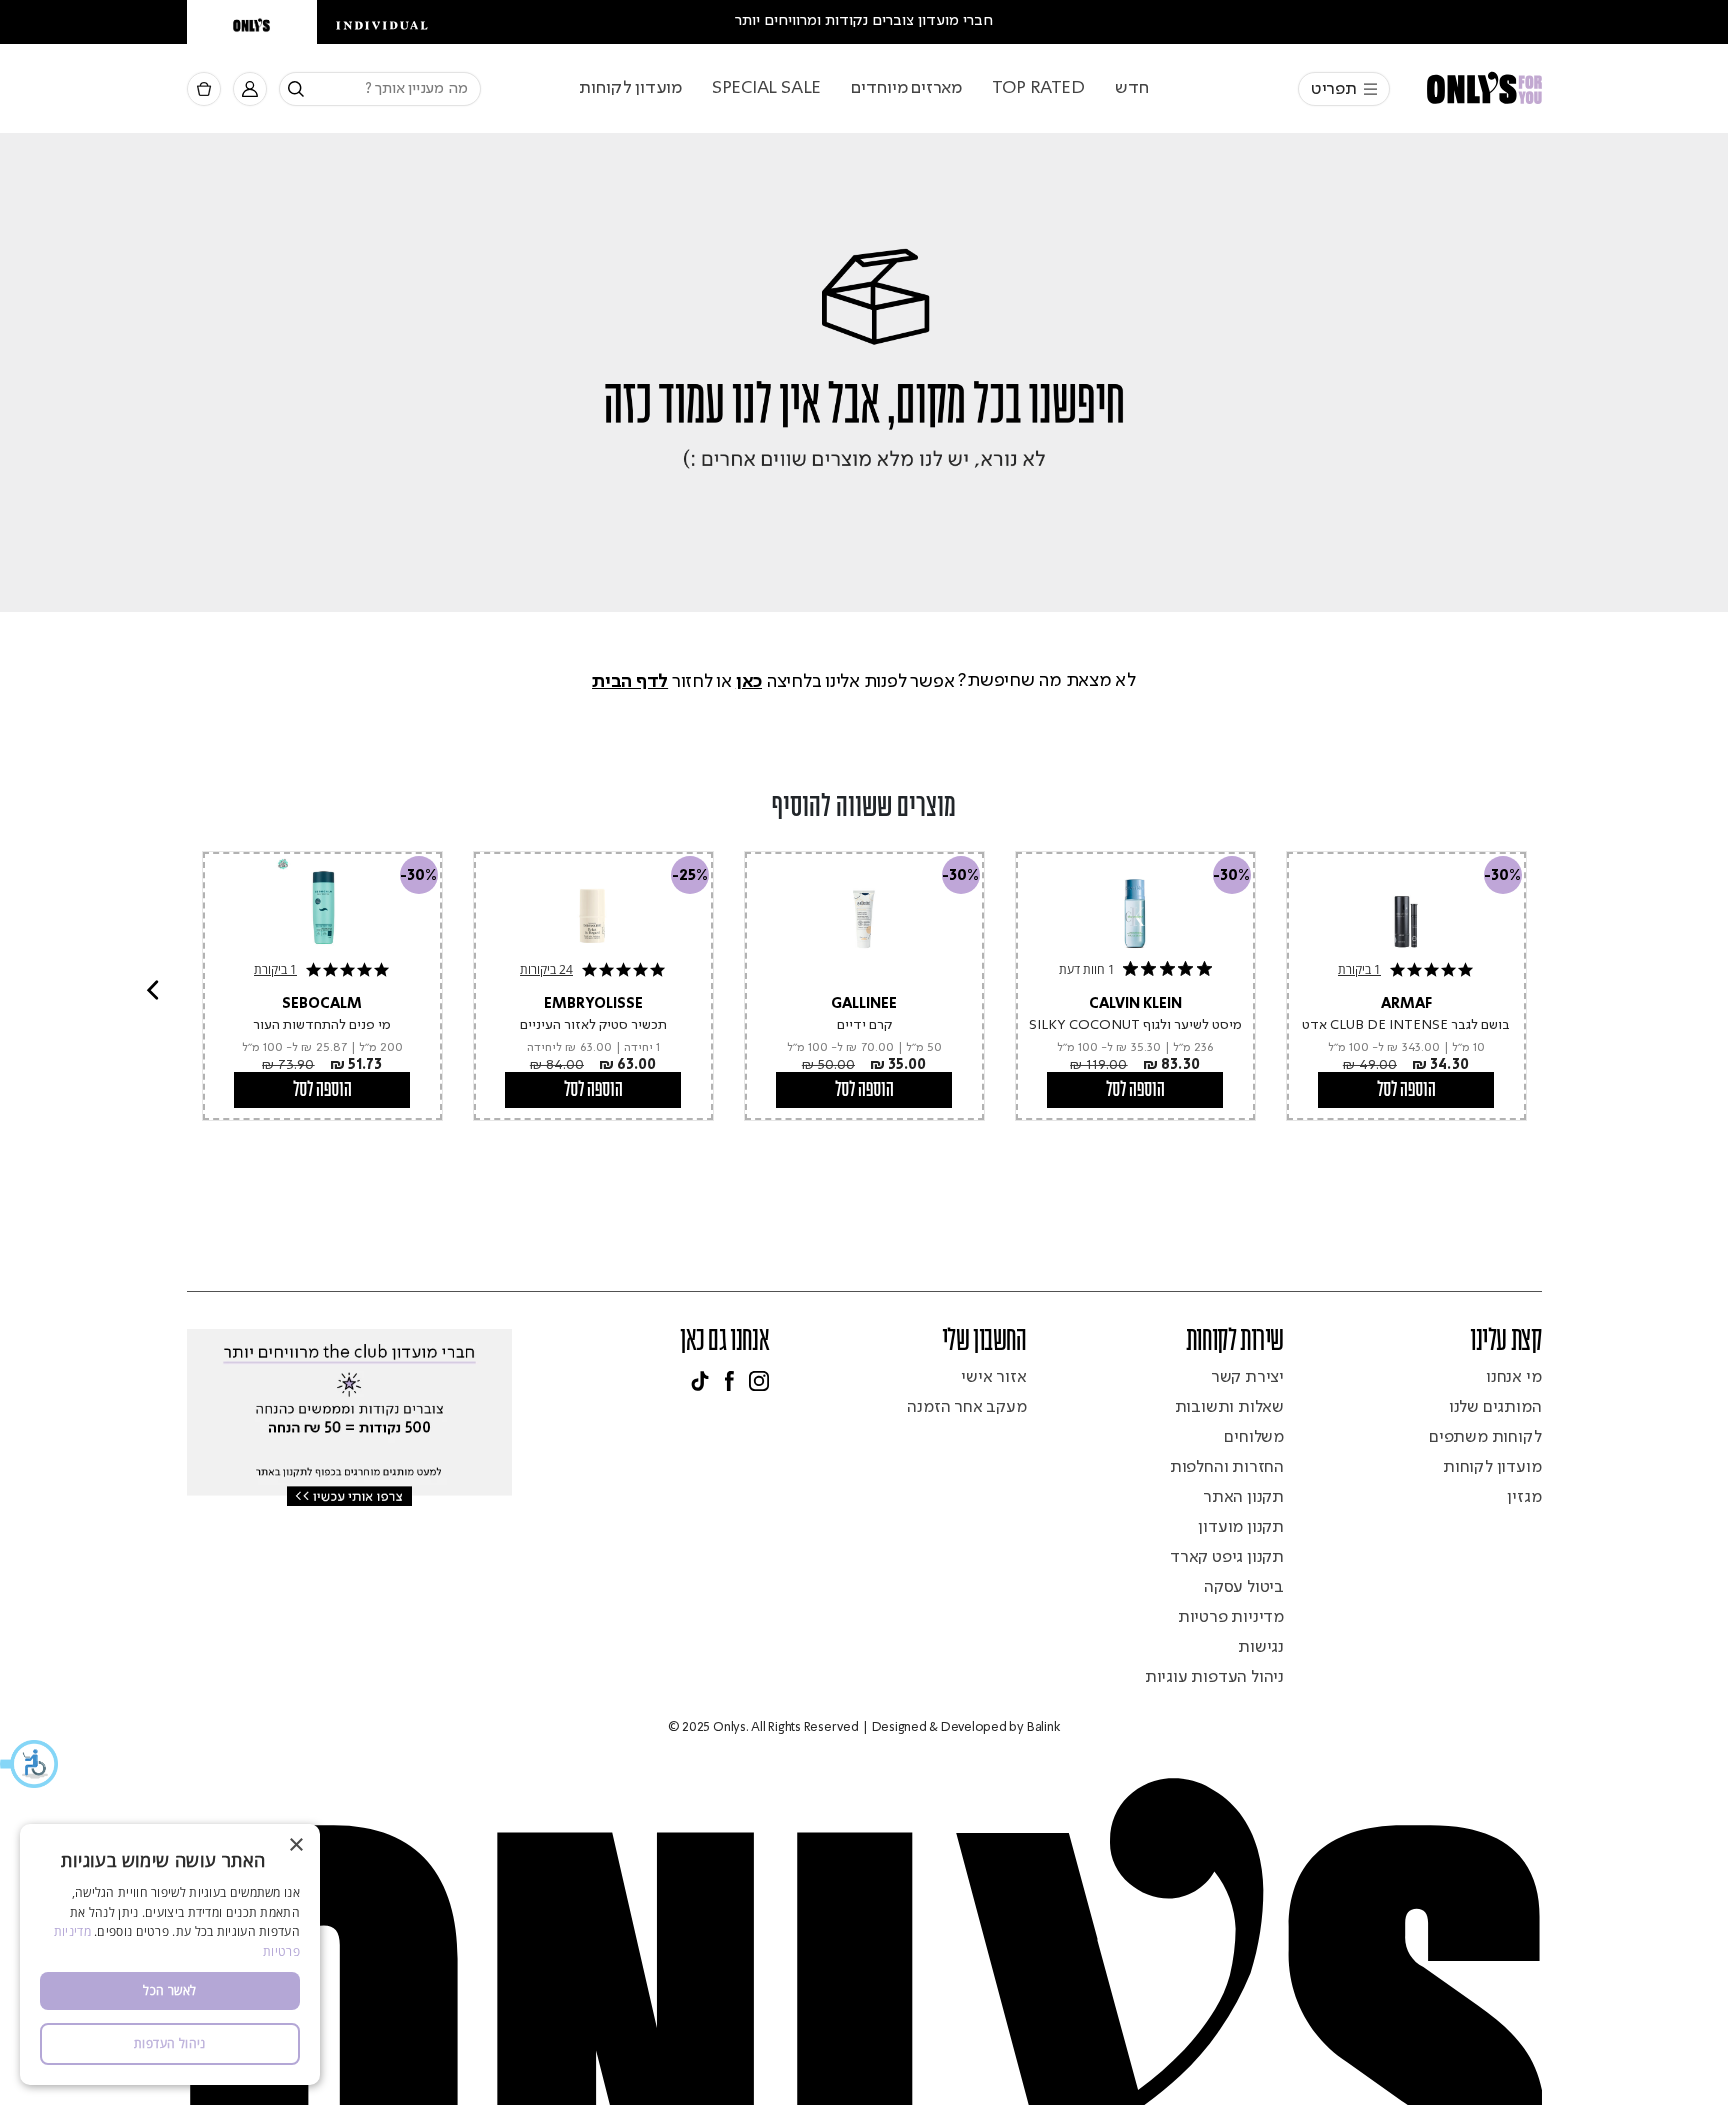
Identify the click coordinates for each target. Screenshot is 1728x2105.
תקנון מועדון (1241, 1527)
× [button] (297, 1845)
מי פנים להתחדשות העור (322, 1025)
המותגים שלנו (1495, 1407)
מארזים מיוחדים (906, 88)
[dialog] (170, 1954)
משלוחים (1254, 1437)
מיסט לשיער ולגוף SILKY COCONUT (1135, 1025)
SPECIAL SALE (766, 88)
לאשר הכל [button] (169, 1990)
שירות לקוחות (1235, 1342)
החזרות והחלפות (1227, 1467)
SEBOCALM (322, 1004)
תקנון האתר (1243, 1497)
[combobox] (380, 89)
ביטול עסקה (1244, 1587)
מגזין (1524, 1497)
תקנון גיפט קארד (1227, 1557)
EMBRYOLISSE (593, 1004)
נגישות (1261, 1647)
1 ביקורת (275, 969)
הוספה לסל (322, 1090)
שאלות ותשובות (1229, 1407)
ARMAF (1406, 1004)
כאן (749, 681)
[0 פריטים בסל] (204, 89)
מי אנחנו (1513, 1377)
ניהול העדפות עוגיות (1214, 1677)
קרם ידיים (864, 1025)
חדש (1132, 88)
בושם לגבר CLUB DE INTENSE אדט (1406, 1025)
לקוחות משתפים (1485, 1437)
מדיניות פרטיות (1231, 1617)
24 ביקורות (546, 969)
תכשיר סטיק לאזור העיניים (593, 1025)
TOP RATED (1038, 88)
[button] (30, 1764)
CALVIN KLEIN (1135, 1004)
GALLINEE (864, 1004)
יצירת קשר (1247, 1377)
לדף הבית (630, 681)
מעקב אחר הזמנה (966, 1407)
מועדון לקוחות (630, 88)
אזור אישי (993, 1377)
